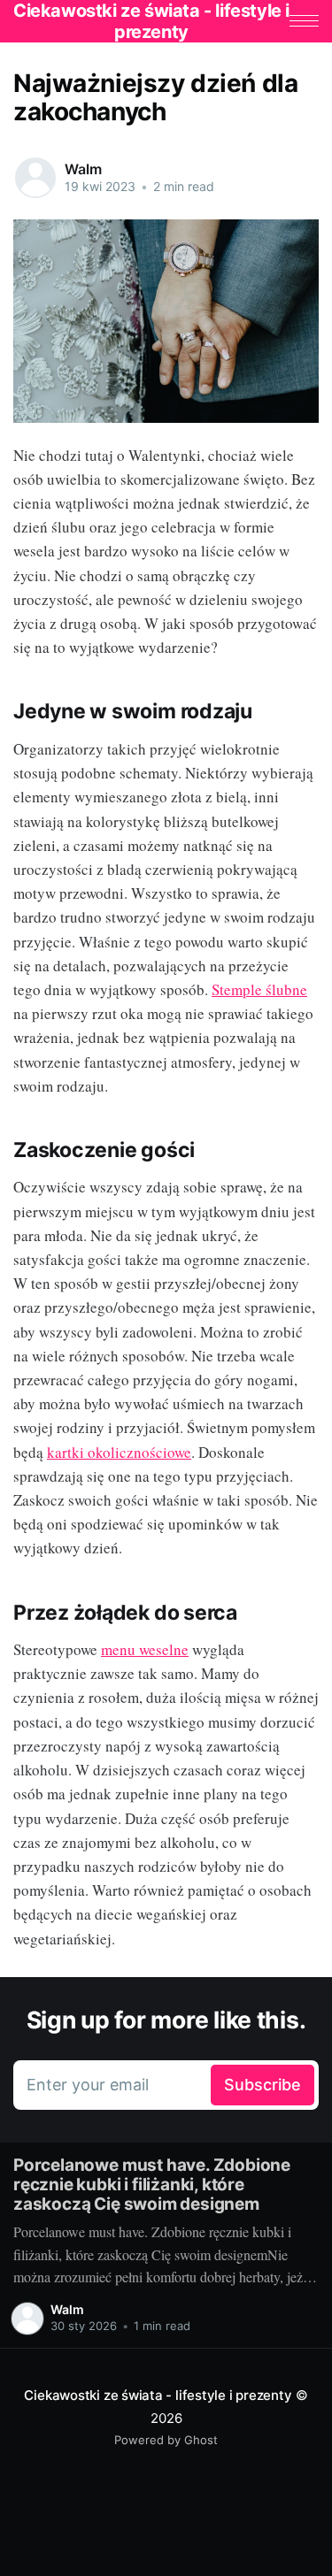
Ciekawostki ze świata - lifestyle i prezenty (158, 2395)
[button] (304, 21)
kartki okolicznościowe (119, 1452)
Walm (83, 169)
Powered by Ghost (166, 2440)
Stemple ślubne (259, 989)
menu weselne (145, 1649)
